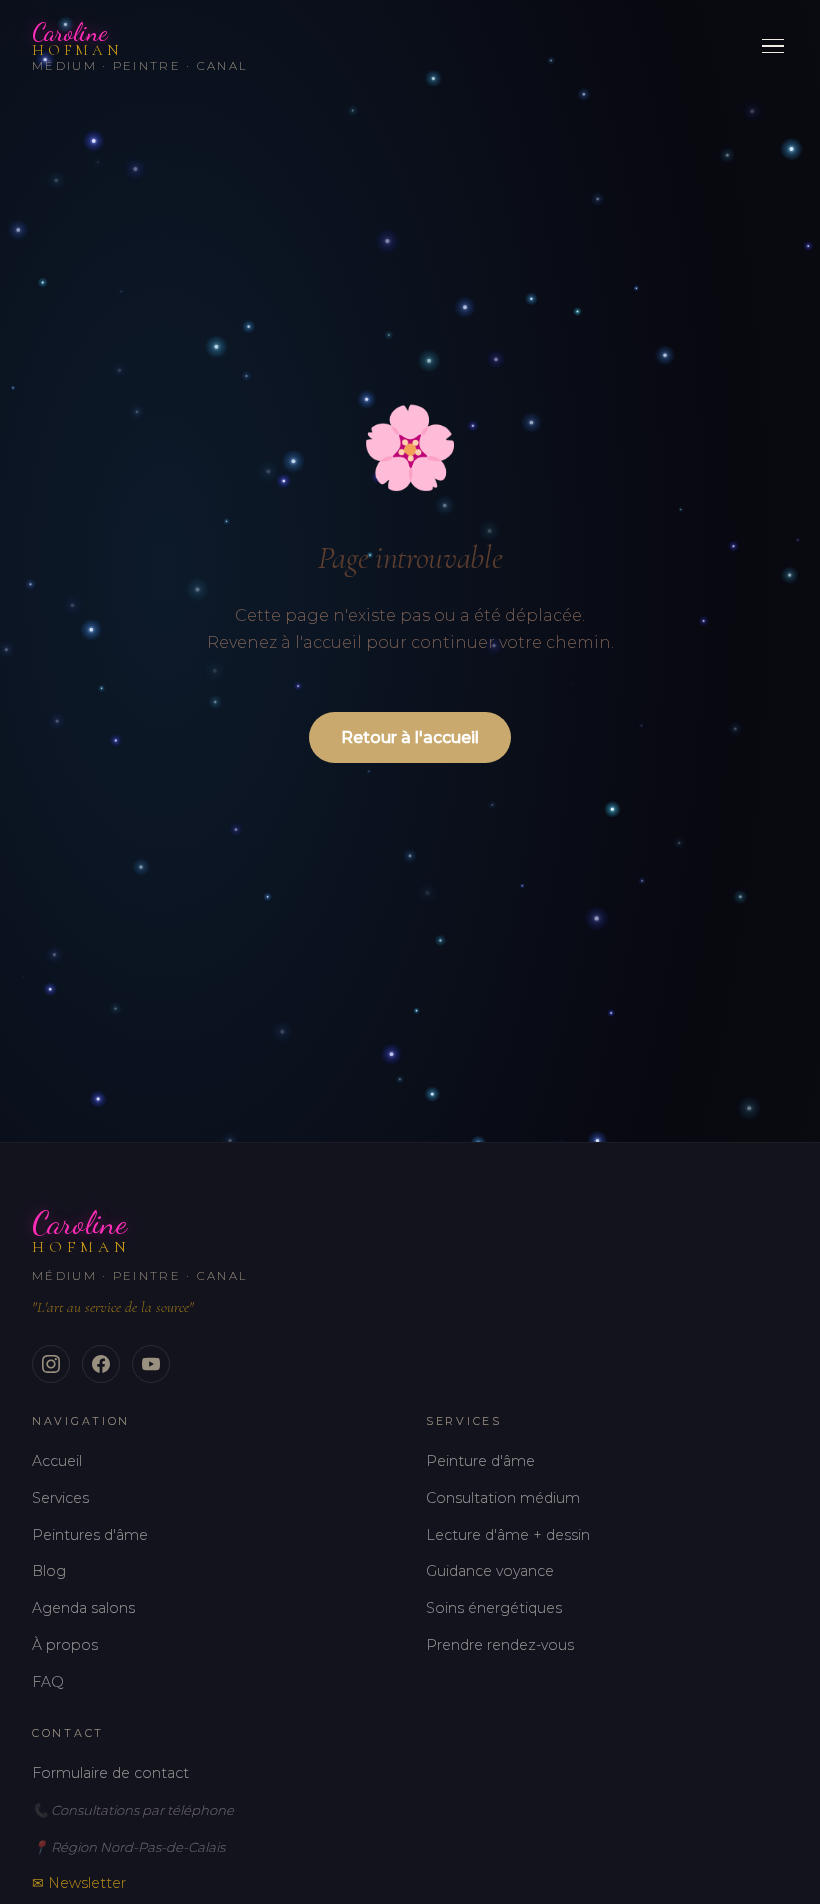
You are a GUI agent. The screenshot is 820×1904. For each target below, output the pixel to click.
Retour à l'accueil (410, 737)
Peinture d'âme (480, 1461)
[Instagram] (51, 1364)
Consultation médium (503, 1498)
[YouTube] (151, 1364)
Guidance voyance (490, 1571)
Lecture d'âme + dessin (508, 1535)
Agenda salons (83, 1608)
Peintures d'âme (90, 1535)
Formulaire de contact (110, 1773)
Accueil (57, 1461)
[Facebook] (101, 1364)
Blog (49, 1571)
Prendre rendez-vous (500, 1645)
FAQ (48, 1682)
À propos (65, 1645)
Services (60, 1498)
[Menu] (773, 46)
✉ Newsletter (79, 1883)
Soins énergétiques (494, 1608)
